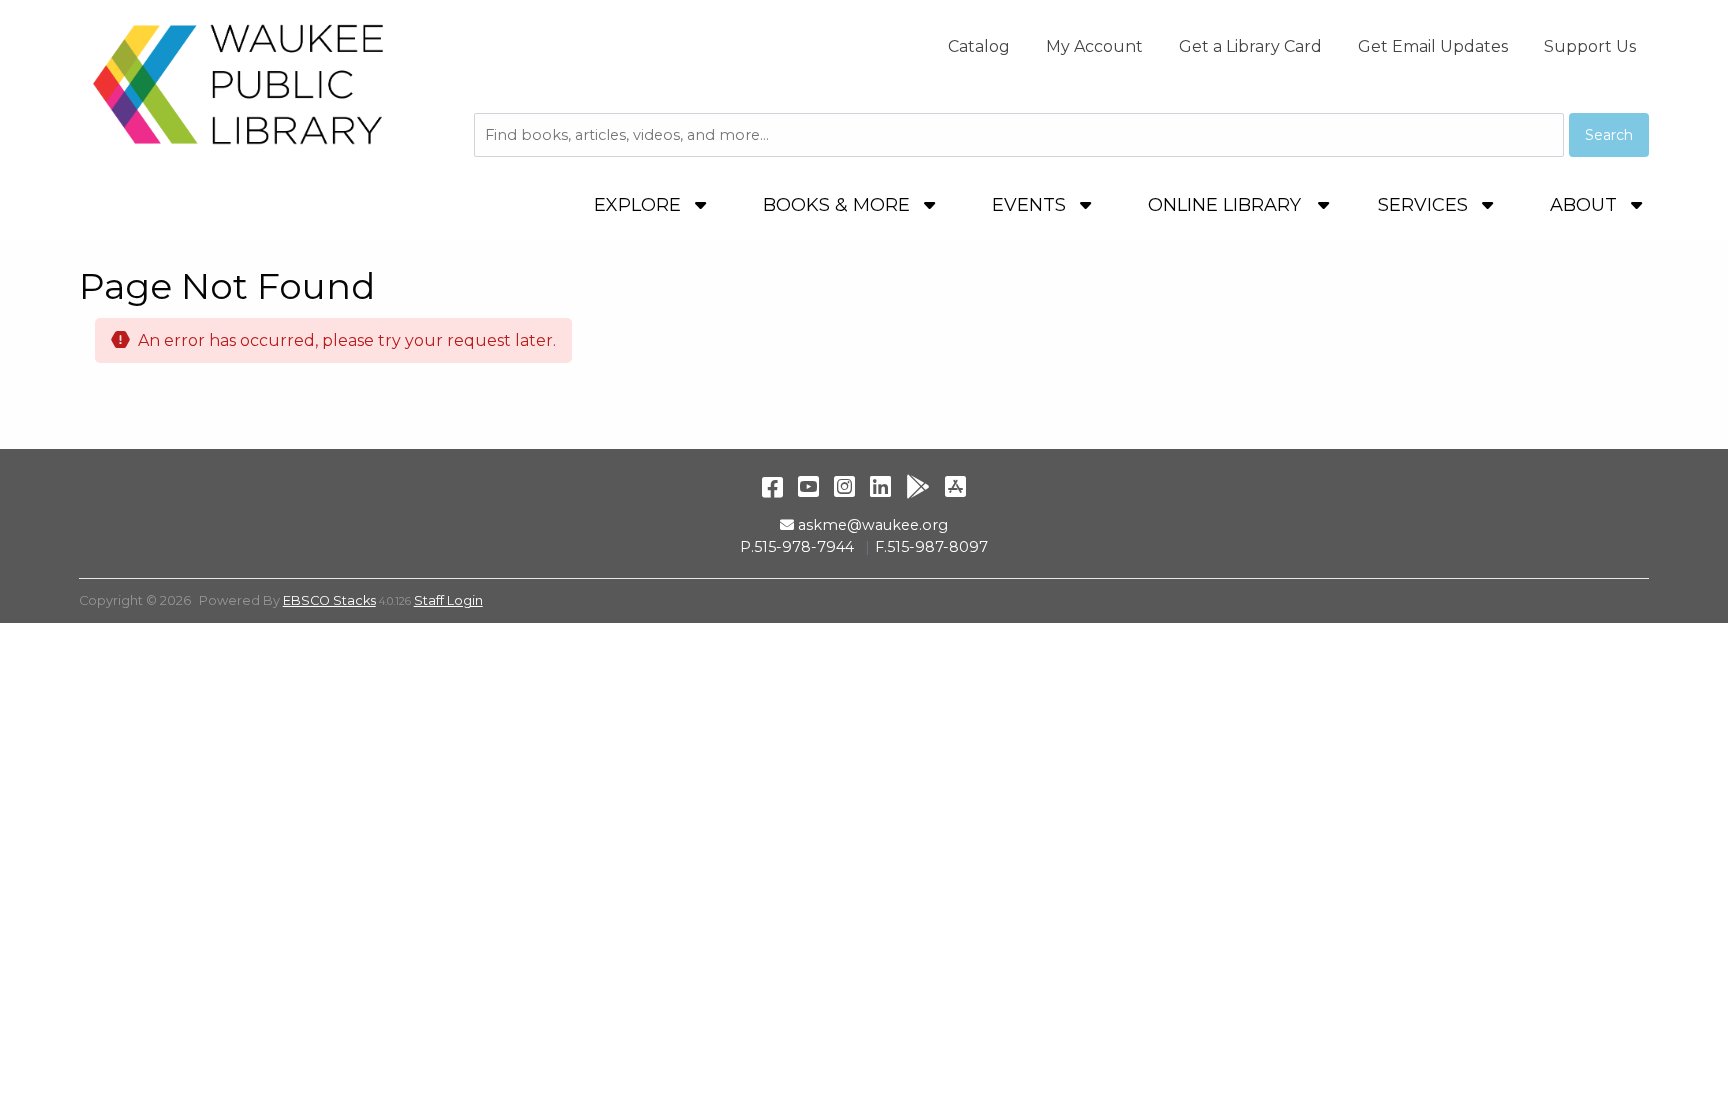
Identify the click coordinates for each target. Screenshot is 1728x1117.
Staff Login (448, 600)
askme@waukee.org (872, 525)
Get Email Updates (1433, 46)
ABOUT (1586, 205)
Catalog (979, 46)
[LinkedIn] (880, 486)
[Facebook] (772, 486)
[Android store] (918, 486)
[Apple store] (955, 486)
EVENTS (1031, 205)
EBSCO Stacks (329, 600)
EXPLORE (640, 205)
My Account (1094, 46)
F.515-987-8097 (931, 547)
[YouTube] (808, 486)
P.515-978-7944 (797, 547)
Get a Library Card (1250, 46)
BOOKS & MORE (839, 205)
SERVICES (1425, 205)
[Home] (239, 84)
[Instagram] (844, 486)
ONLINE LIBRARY (1224, 205)
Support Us (1590, 46)
